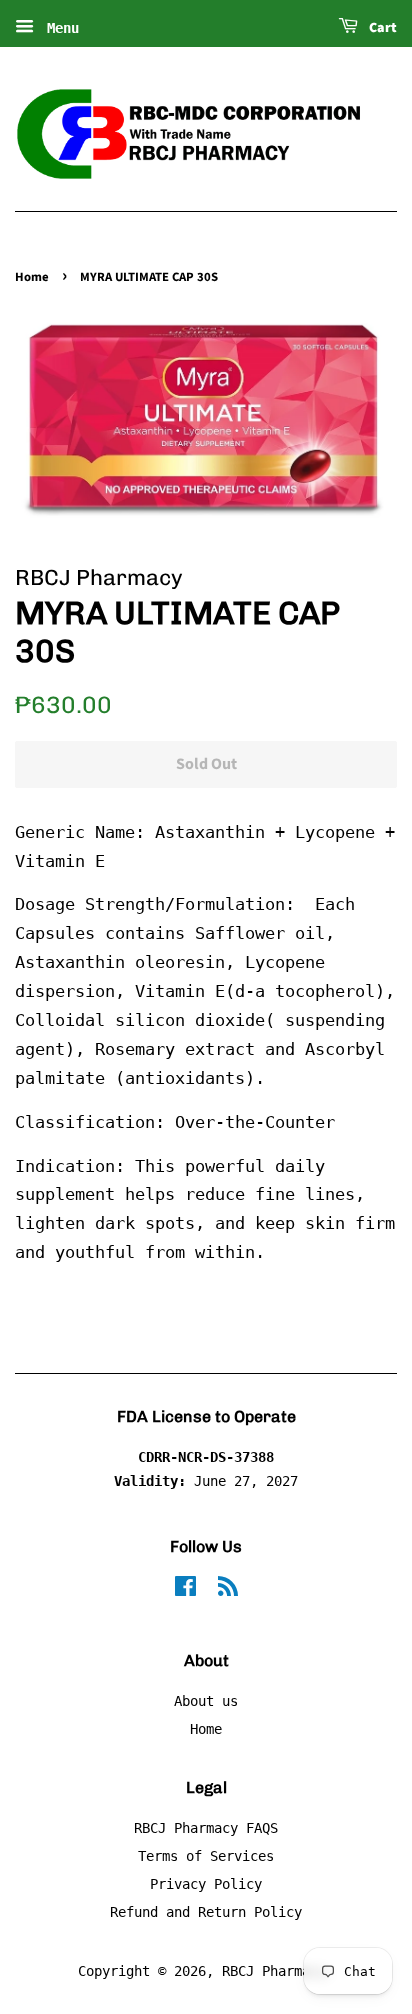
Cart (381, 28)
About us (206, 1701)
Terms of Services (206, 1856)
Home (32, 277)
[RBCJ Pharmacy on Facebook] (185, 1590)
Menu (59, 28)
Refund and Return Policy (206, 1912)
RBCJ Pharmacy (274, 1971)
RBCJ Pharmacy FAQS (206, 1828)
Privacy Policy (206, 1884)
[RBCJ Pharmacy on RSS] (228, 1590)
